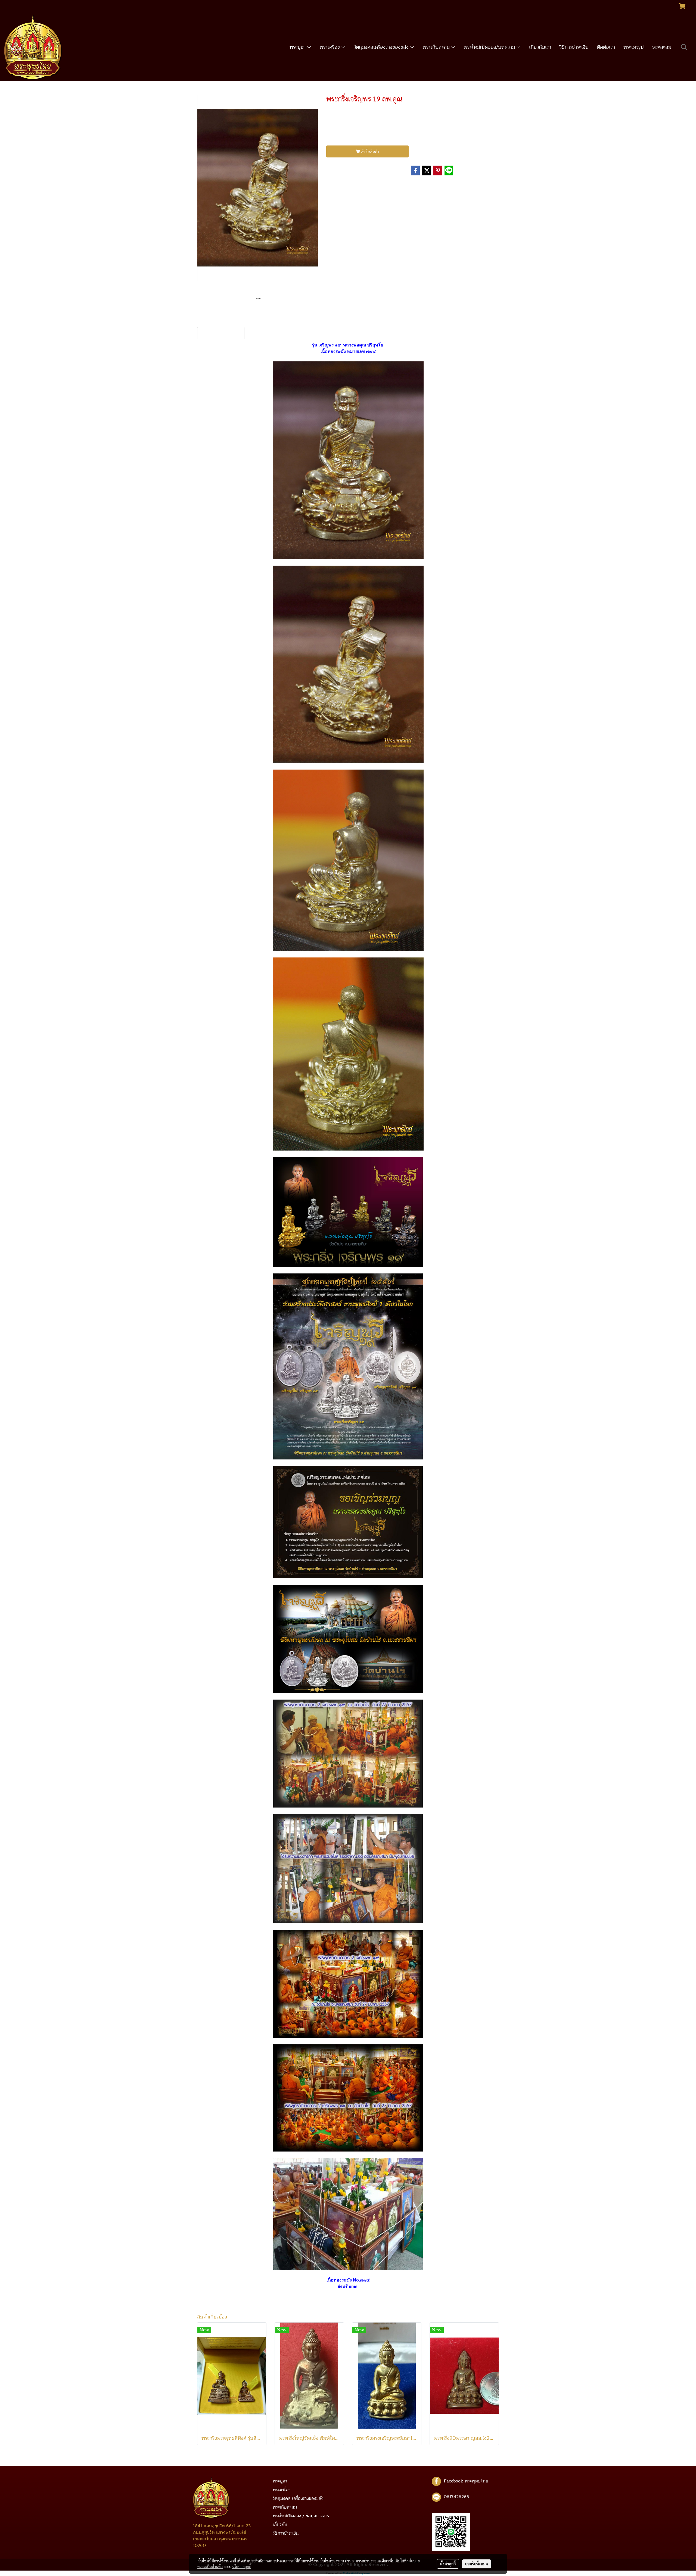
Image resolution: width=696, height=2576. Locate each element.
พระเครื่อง (330, 47)
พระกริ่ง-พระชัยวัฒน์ (362, 186)
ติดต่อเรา (606, 47)
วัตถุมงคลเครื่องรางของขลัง (382, 47)
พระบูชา (298, 47)
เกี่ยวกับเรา (540, 47)
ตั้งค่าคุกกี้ (448, 2564)
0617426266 (456, 2497)
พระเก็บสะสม (437, 47)
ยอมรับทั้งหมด (477, 2564)
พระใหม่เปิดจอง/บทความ (490, 47)
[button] (684, 47)
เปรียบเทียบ (381, 171)
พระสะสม (662, 47)
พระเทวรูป (634, 47)
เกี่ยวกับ (280, 2525)
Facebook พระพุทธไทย (466, 2481)
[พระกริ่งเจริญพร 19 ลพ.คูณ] (258, 188)
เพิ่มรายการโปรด (344, 171)
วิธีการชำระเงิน (574, 47)
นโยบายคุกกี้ (242, 2566)
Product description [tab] (221, 333)
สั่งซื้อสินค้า (370, 152)
